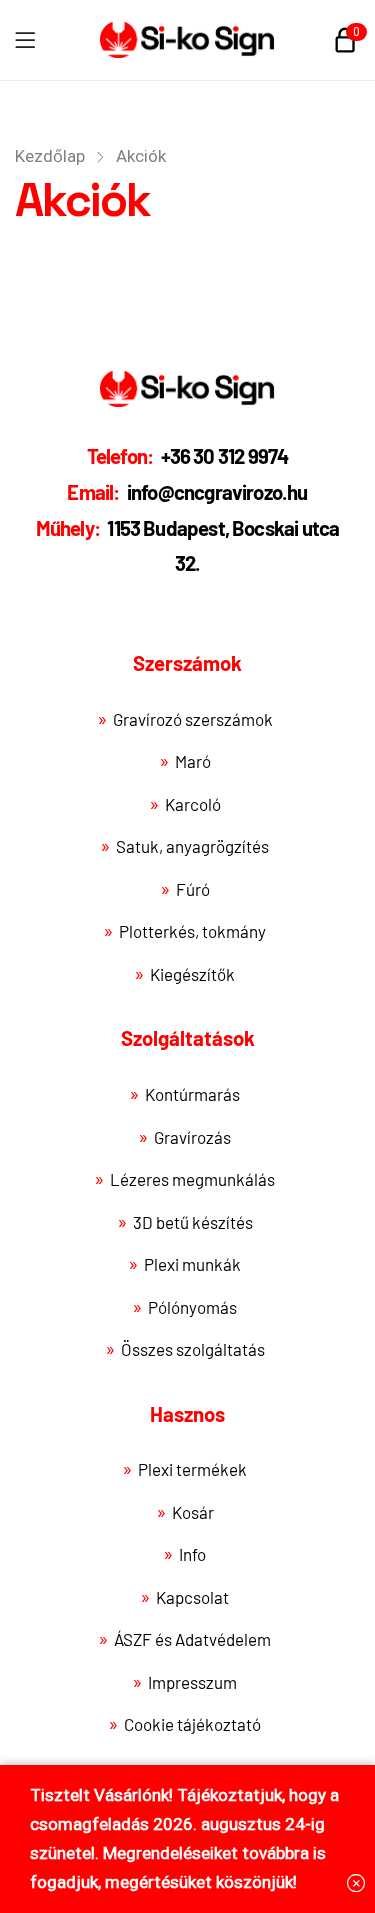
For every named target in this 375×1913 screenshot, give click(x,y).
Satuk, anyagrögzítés (192, 846)
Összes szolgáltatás (193, 1349)
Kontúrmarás (192, 1094)
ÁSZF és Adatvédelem (192, 1639)
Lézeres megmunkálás (192, 1179)
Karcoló (193, 804)
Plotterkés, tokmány (192, 931)
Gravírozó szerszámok (193, 719)
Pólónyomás (192, 1307)
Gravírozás (192, 1137)
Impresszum (192, 1682)
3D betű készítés (193, 1222)
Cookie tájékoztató (192, 1724)
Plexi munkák (192, 1264)
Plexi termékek (192, 1469)
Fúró (193, 889)
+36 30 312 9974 (188, 456)
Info (192, 1554)
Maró (193, 761)
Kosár (193, 1512)
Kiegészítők (192, 974)
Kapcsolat (192, 1597)
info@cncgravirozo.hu (187, 492)
